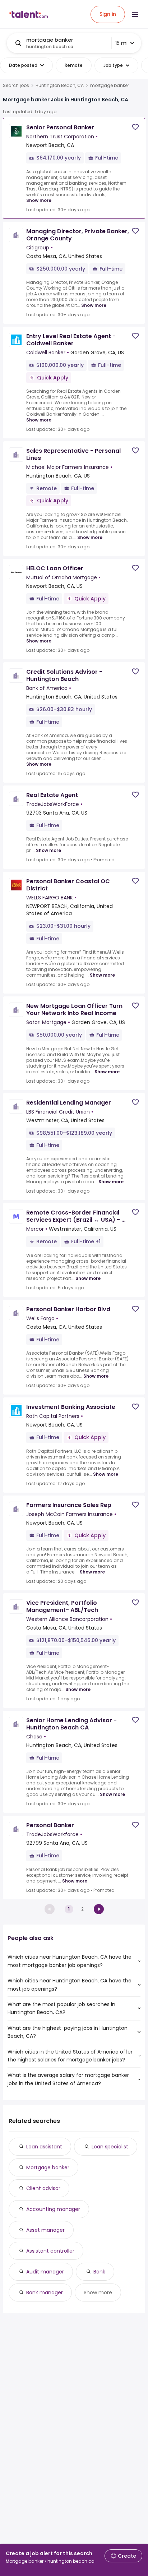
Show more (39, 200)
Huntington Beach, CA (60, 86)
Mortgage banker (48, 2167)
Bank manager (45, 2292)
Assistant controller (50, 2251)
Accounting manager (53, 2209)
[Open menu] (135, 14)
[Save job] (135, 127)
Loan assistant (44, 2147)
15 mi (121, 43)
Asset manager (45, 2230)
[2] (99, 1909)
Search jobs (16, 86)
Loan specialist (110, 2147)
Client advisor (43, 2188)
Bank (99, 2272)
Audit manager (45, 2272)
